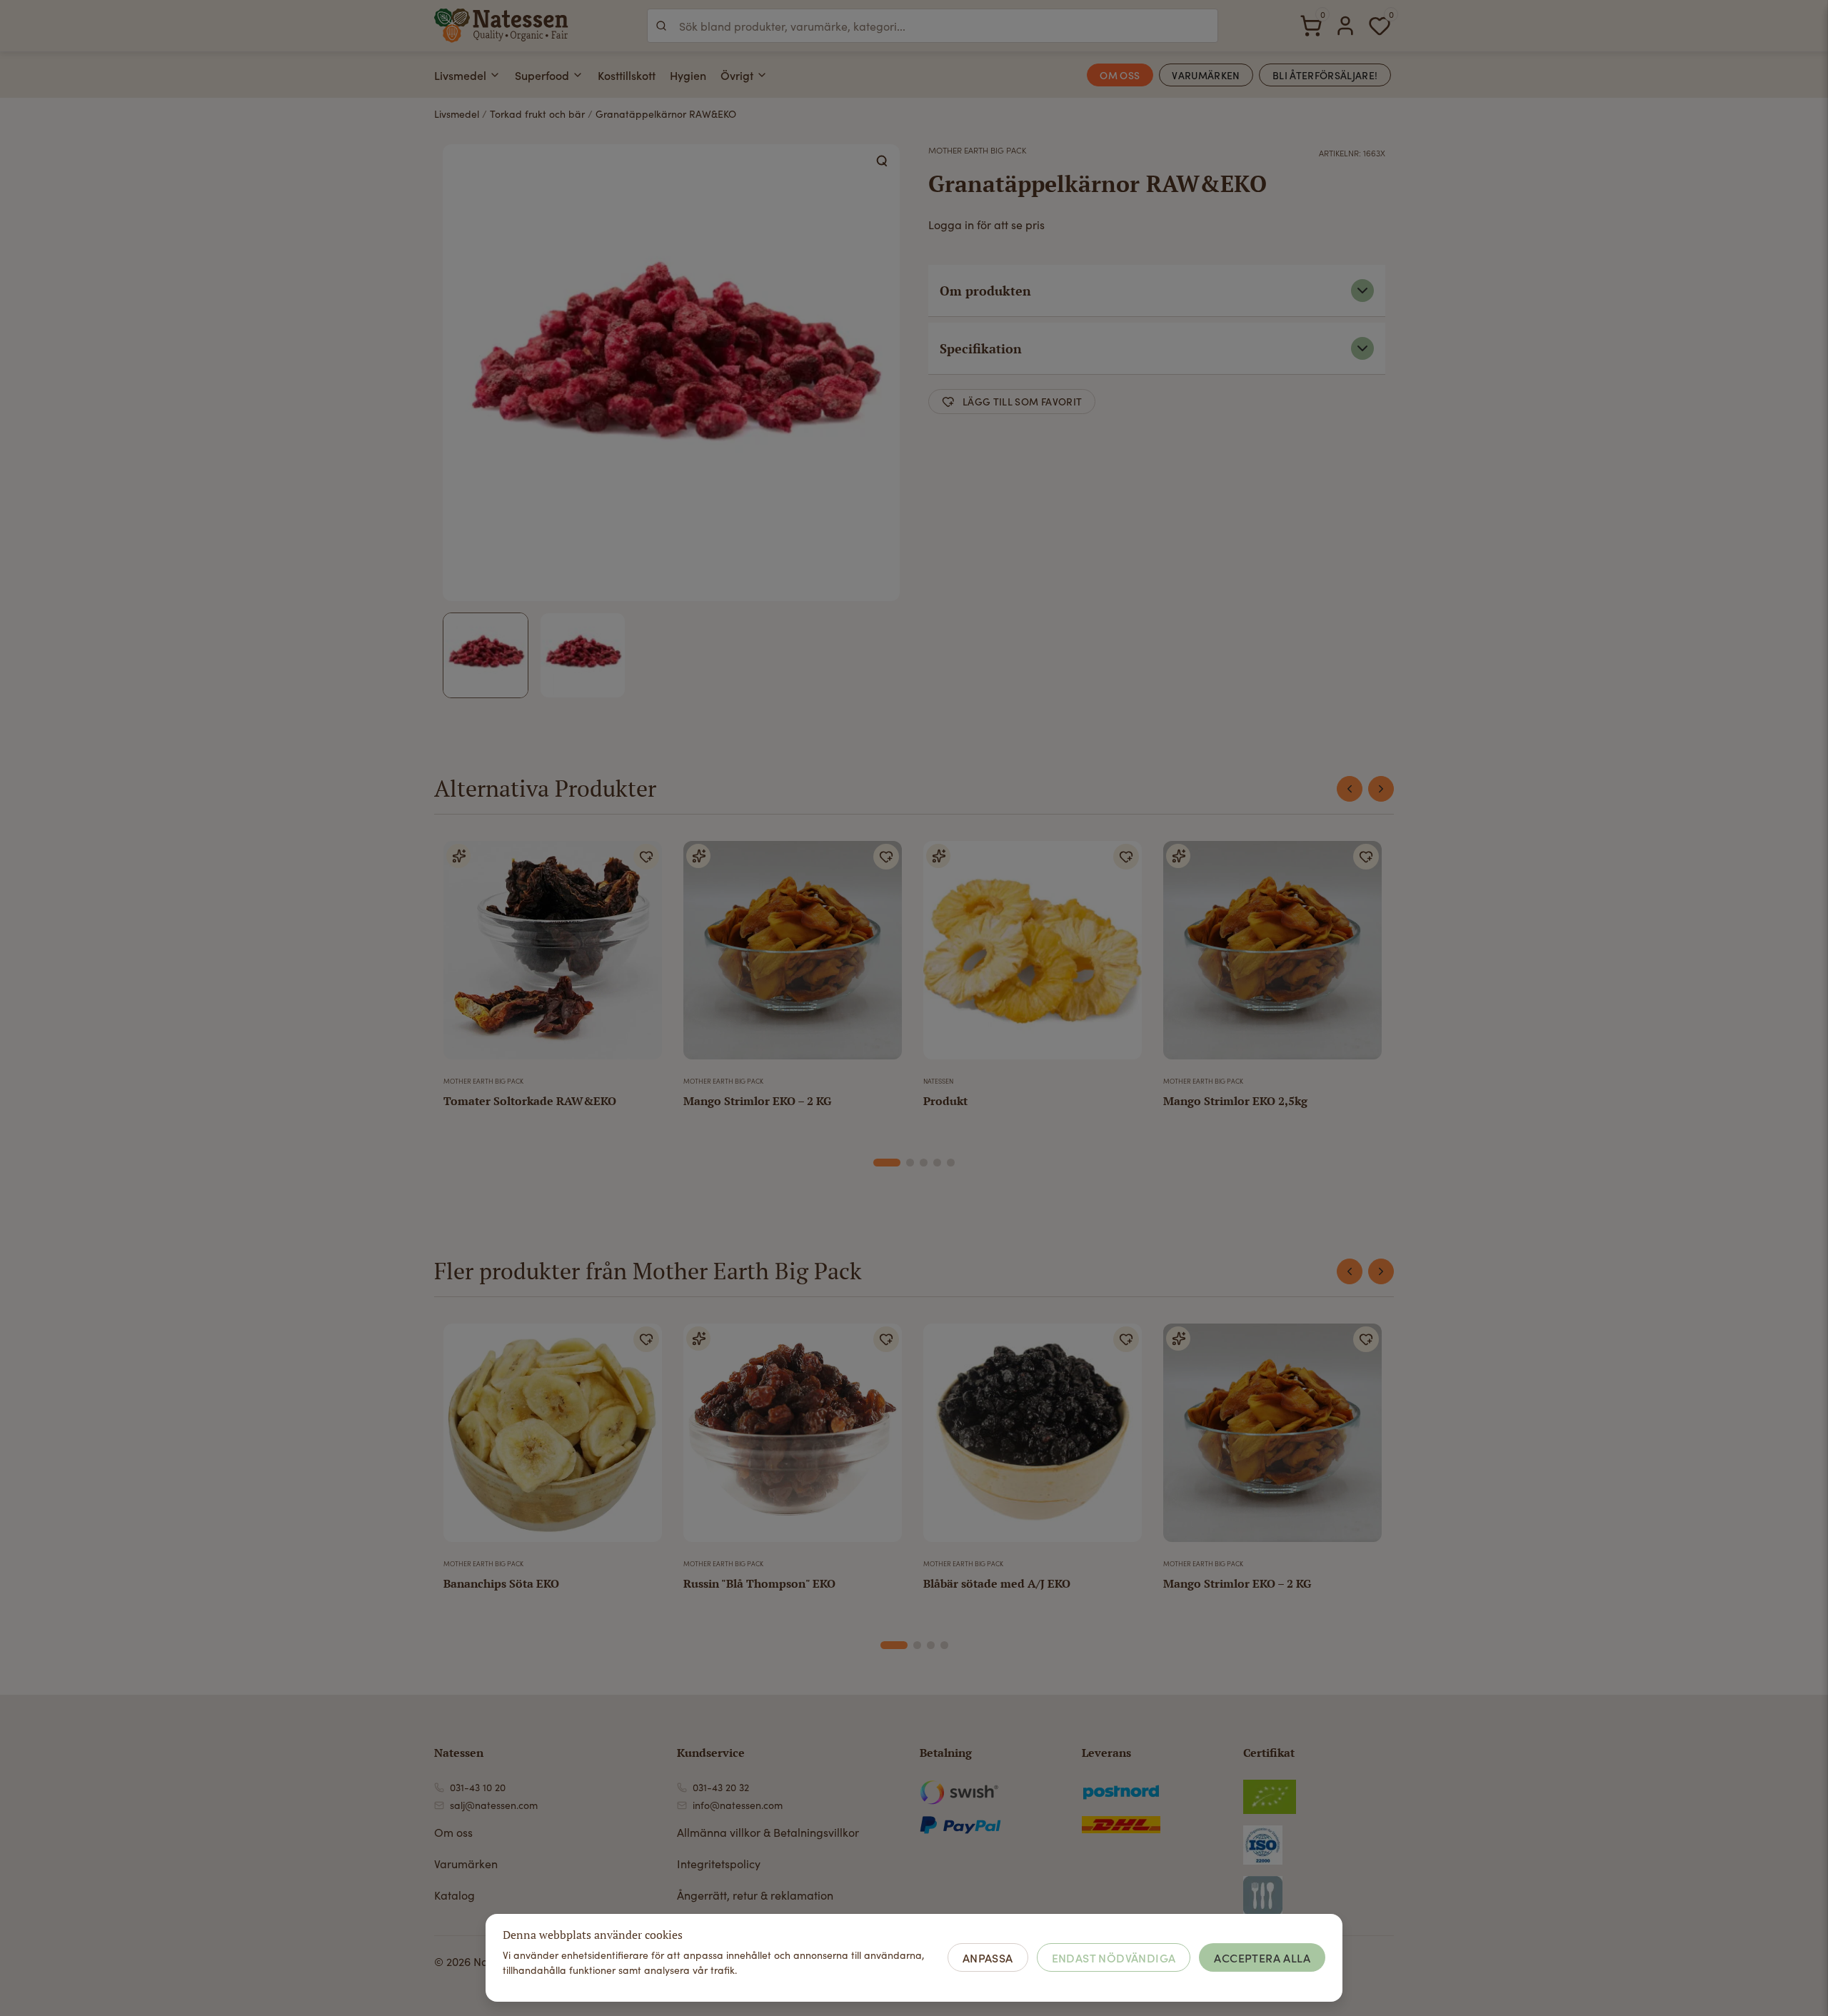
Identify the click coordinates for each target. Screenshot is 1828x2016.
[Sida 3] (924, 1163)
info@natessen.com (738, 1805)
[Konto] (1345, 26)
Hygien (688, 75)
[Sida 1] (887, 1163)
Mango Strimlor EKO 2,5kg (1235, 1101)
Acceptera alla (1262, 1957)
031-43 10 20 (478, 1787)
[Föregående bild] (463, 956)
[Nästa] (1381, 789)
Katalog (455, 1895)
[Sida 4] (937, 1163)
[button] (883, 161)
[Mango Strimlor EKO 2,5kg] (1272, 956)
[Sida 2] (910, 1163)
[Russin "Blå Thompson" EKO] (793, 1438)
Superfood (542, 75)
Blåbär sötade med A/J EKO (997, 1583)
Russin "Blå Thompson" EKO (759, 1583)
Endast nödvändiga (1114, 1957)
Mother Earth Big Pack (977, 150)
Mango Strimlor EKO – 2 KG (757, 1101)
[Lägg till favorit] (646, 857)
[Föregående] (1350, 789)
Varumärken (466, 1864)
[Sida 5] (951, 1163)
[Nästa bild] (642, 956)
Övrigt (737, 75)
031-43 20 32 (721, 1787)
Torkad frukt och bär (537, 114)
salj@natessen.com (494, 1805)
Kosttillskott (627, 75)
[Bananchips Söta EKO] (553, 1438)
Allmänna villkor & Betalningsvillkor (768, 1832)
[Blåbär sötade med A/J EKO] (1033, 1438)
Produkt (945, 1101)
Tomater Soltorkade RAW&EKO (530, 1101)
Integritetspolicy (719, 1864)
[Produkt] (1033, 956)
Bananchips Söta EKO (501, 1583)
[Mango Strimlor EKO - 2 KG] (793, 956)
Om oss (453, 1832)
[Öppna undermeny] (495, 75)
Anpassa (988, 1957)
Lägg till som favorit (1022, 401)
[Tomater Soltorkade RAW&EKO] (553, 956)
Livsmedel (460, 75)
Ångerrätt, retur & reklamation (755, 1895)
